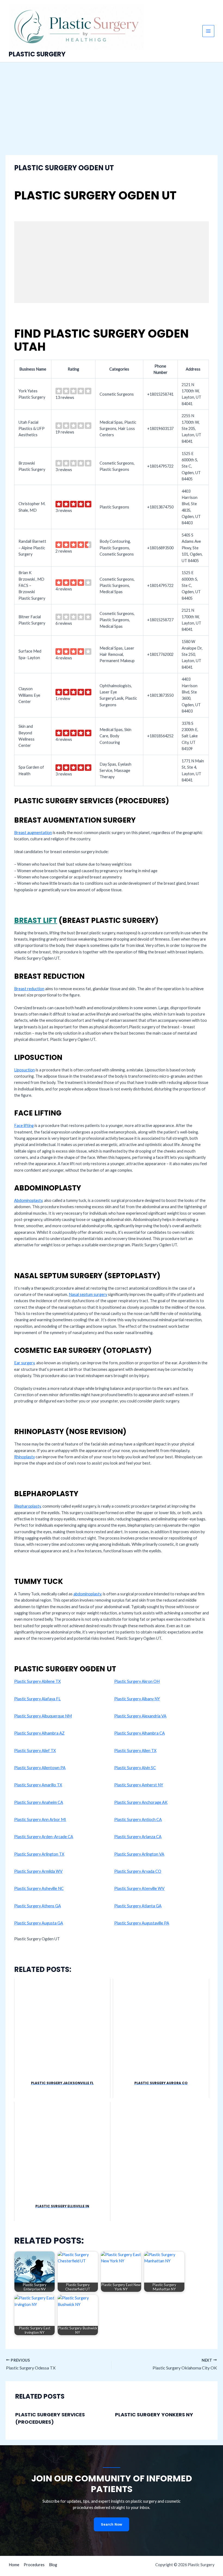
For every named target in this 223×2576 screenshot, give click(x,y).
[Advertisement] (112, 103)
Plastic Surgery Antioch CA (138, 1819)
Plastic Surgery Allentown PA (40, 1768)
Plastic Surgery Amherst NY (139, 1785)
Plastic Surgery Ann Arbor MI (40, 1819)
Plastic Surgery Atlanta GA (138, 1906)
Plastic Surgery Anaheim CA (39, 1802)
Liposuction (24, 1070)
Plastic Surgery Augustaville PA (142, 1923)
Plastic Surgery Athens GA (38, 1906)
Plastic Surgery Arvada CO (138, 1871)
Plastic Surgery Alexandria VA (140, 1716)
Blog (53, 2565)
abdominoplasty (87, 1594)
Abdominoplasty (28, 1200)
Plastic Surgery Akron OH (137, 1681)
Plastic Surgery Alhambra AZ (39, 1733)
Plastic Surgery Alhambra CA (140, 1733)
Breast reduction (29, 989)
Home (14, 2565)
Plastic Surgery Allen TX (135, 1751)
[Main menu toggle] (208, 31)
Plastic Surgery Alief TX (35, 1751)
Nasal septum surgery (88, 1294)
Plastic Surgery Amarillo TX (38, 1785)
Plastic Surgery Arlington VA (139, 1854)
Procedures (34, 2565)
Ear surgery (24, 1363)
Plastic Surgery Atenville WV (139, 1888)
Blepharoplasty (27, 1506)
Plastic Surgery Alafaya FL (37, 1699)
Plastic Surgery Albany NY (137, 1699)
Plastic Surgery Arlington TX (39, 1854)
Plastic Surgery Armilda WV (38, 1871)
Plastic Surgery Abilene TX (37, 1681)
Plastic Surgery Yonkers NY (154, 2415)
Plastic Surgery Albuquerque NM (43, 1716)
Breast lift (36, 920)
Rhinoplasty (24, 1457)
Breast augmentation (33, 833)
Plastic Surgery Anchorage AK (141, 1802)
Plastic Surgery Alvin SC (135, 1768)
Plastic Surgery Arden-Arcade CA (44, 1837)
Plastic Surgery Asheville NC (39, 1888)
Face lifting (24, 1125)
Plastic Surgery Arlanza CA (138, 1837)
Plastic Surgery (37, 54)
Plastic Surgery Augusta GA (39, 1923)
